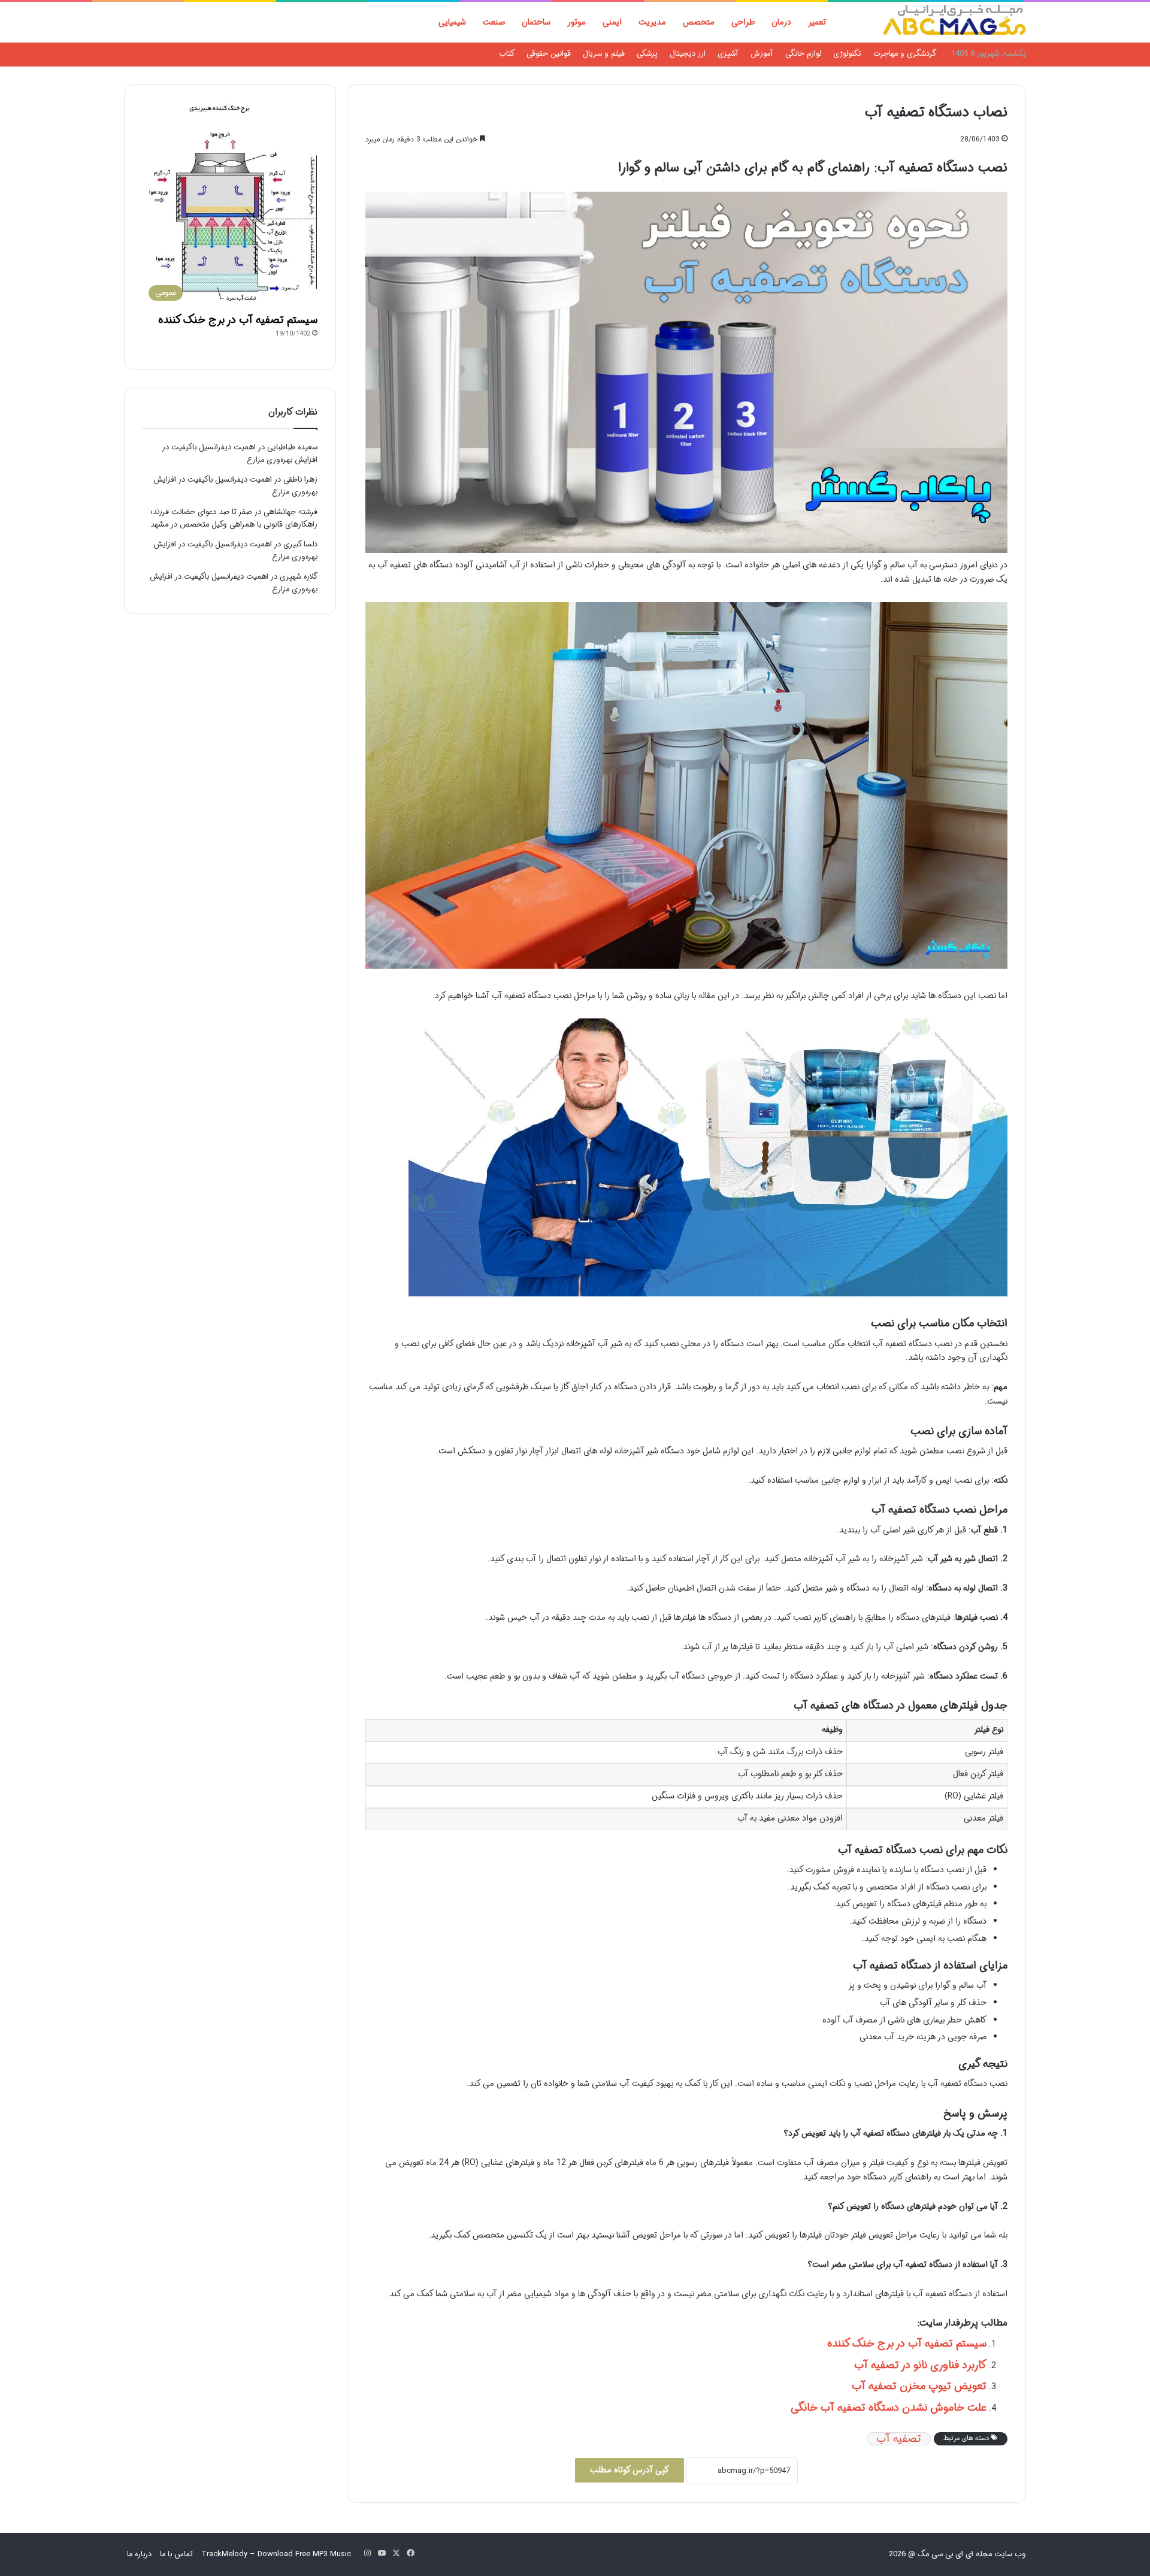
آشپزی (728, 54)
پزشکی (647, 54)
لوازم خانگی (803, 54)
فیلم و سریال (604, 54)
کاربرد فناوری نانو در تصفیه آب (920, 2365)
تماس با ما (176, 2554)
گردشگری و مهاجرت (905, 54)
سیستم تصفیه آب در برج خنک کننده (907, 2344)
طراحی (743, 22)
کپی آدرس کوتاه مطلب (630, 2470)
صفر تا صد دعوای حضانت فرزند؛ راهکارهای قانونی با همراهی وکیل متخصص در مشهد (234, 518)
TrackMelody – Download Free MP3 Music (276, 2554)
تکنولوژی (847, 54)
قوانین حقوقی (549, 54)
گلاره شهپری (299, 577)
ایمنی (612, 22)
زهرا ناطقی (300, 480)
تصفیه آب (899, 2439)
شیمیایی (452, 22)
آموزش (762, 54)
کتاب (507, 54)
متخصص (699, 22)
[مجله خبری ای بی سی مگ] (954, 22)
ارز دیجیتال (688, 54)
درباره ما (139, 2554)
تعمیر (817, 22)
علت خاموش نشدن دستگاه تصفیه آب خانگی (889, 2408)
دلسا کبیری (300, 544)
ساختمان (536, 22)
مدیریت (652, 22)
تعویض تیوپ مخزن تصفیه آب (919, 2386)
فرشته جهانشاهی (290, 512)
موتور (576, 22)
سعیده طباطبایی (292, 447)
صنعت (494, 22)
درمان (781, 22)
